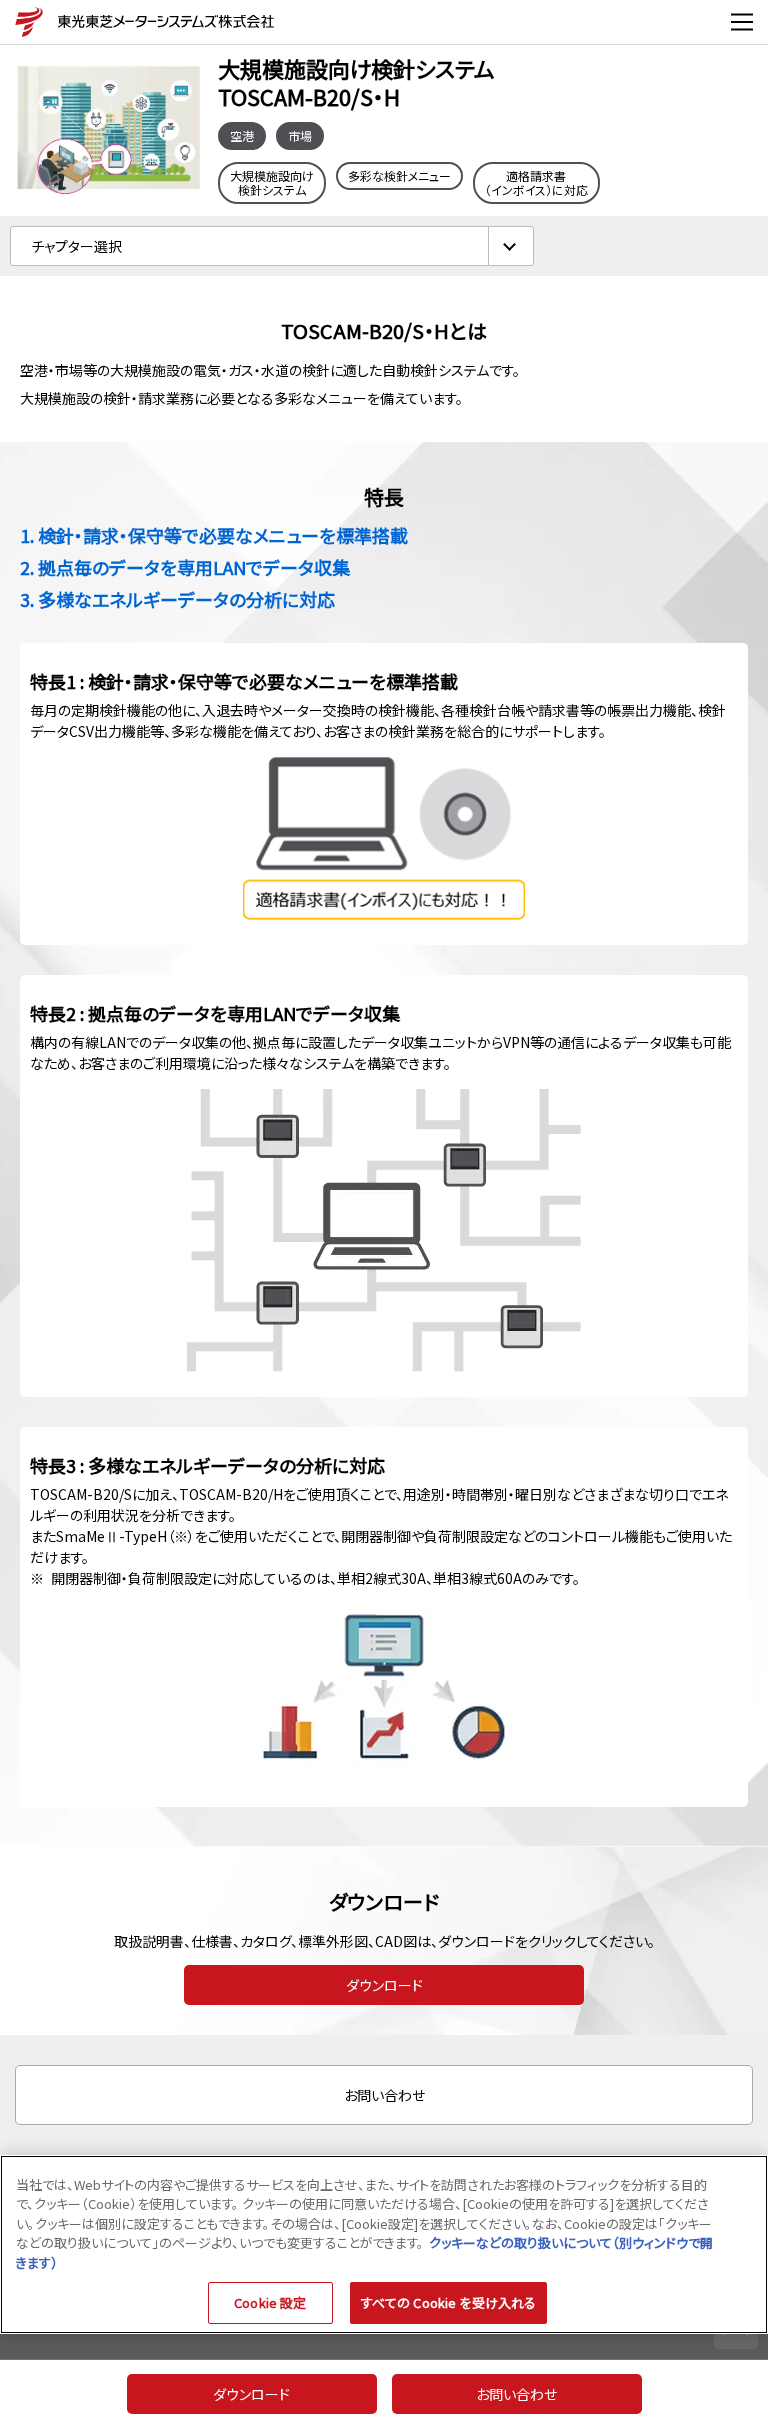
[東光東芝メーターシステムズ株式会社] (25, 22)
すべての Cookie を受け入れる (448, 2302)
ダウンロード (384, 1985)
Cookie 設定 (270, 2302)
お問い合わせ (384, 2095)
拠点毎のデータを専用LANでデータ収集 (194, 567)
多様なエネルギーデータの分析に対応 (186, 599)
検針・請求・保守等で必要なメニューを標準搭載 (223, 535)
